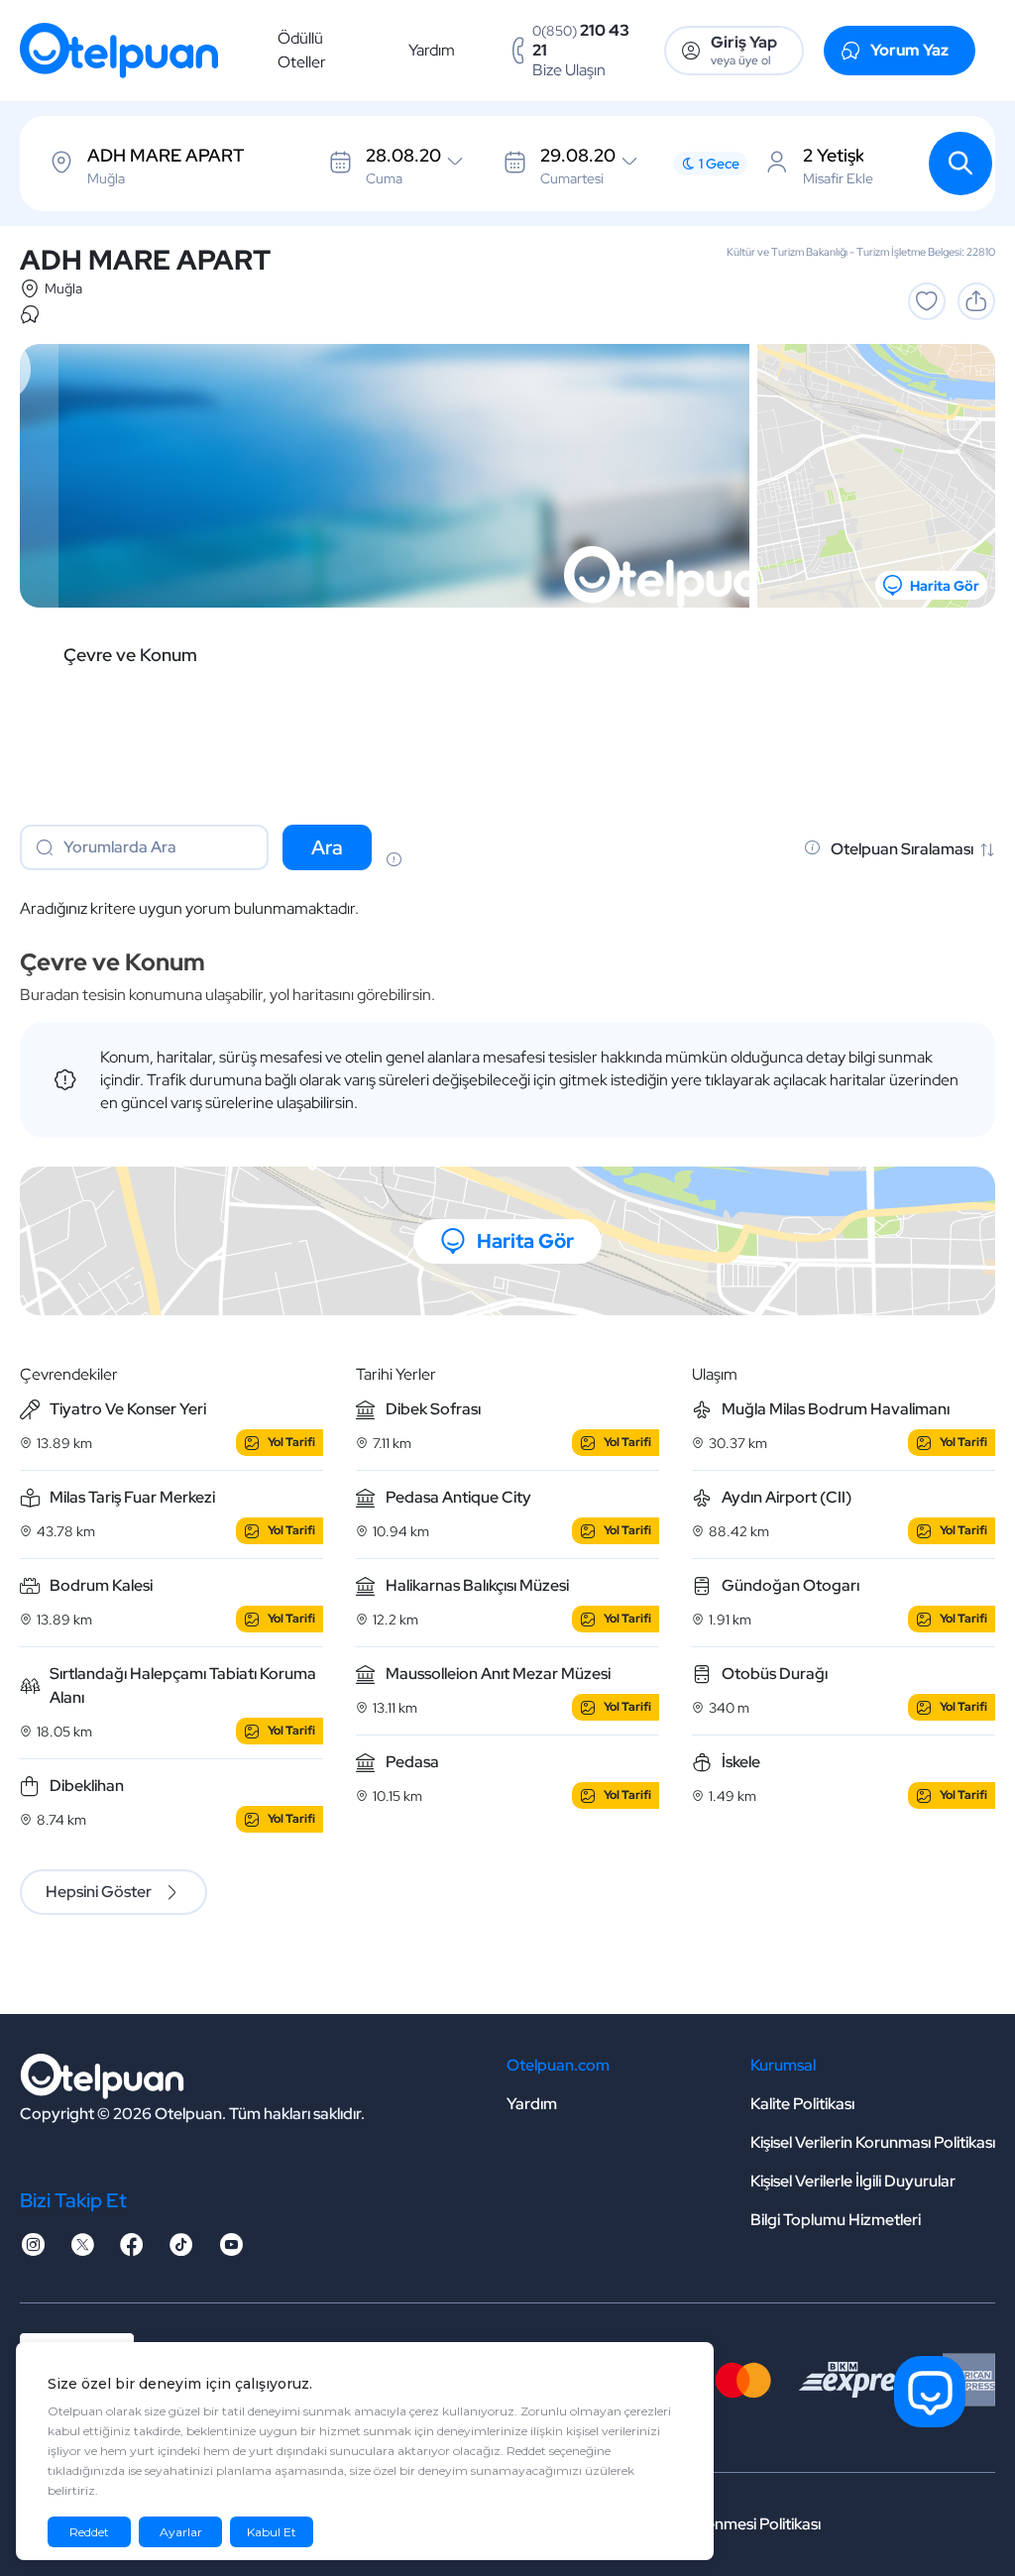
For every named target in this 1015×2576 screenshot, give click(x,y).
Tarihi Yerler (396, 1374)
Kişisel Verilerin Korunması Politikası (873, 2142)
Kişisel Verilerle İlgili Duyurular (853, 2181)
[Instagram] (33, 2250)
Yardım (432, 50)
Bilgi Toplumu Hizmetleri (836, 2220)
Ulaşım (715, 1374)
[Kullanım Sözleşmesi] (394, 861)
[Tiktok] (181, 2250)
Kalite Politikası (802, 2104)
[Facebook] (132, 2250)
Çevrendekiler (69, 1374)
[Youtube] (231, 2250)
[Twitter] (82, 2250)
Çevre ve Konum (130, 655)
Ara (327, 847)
